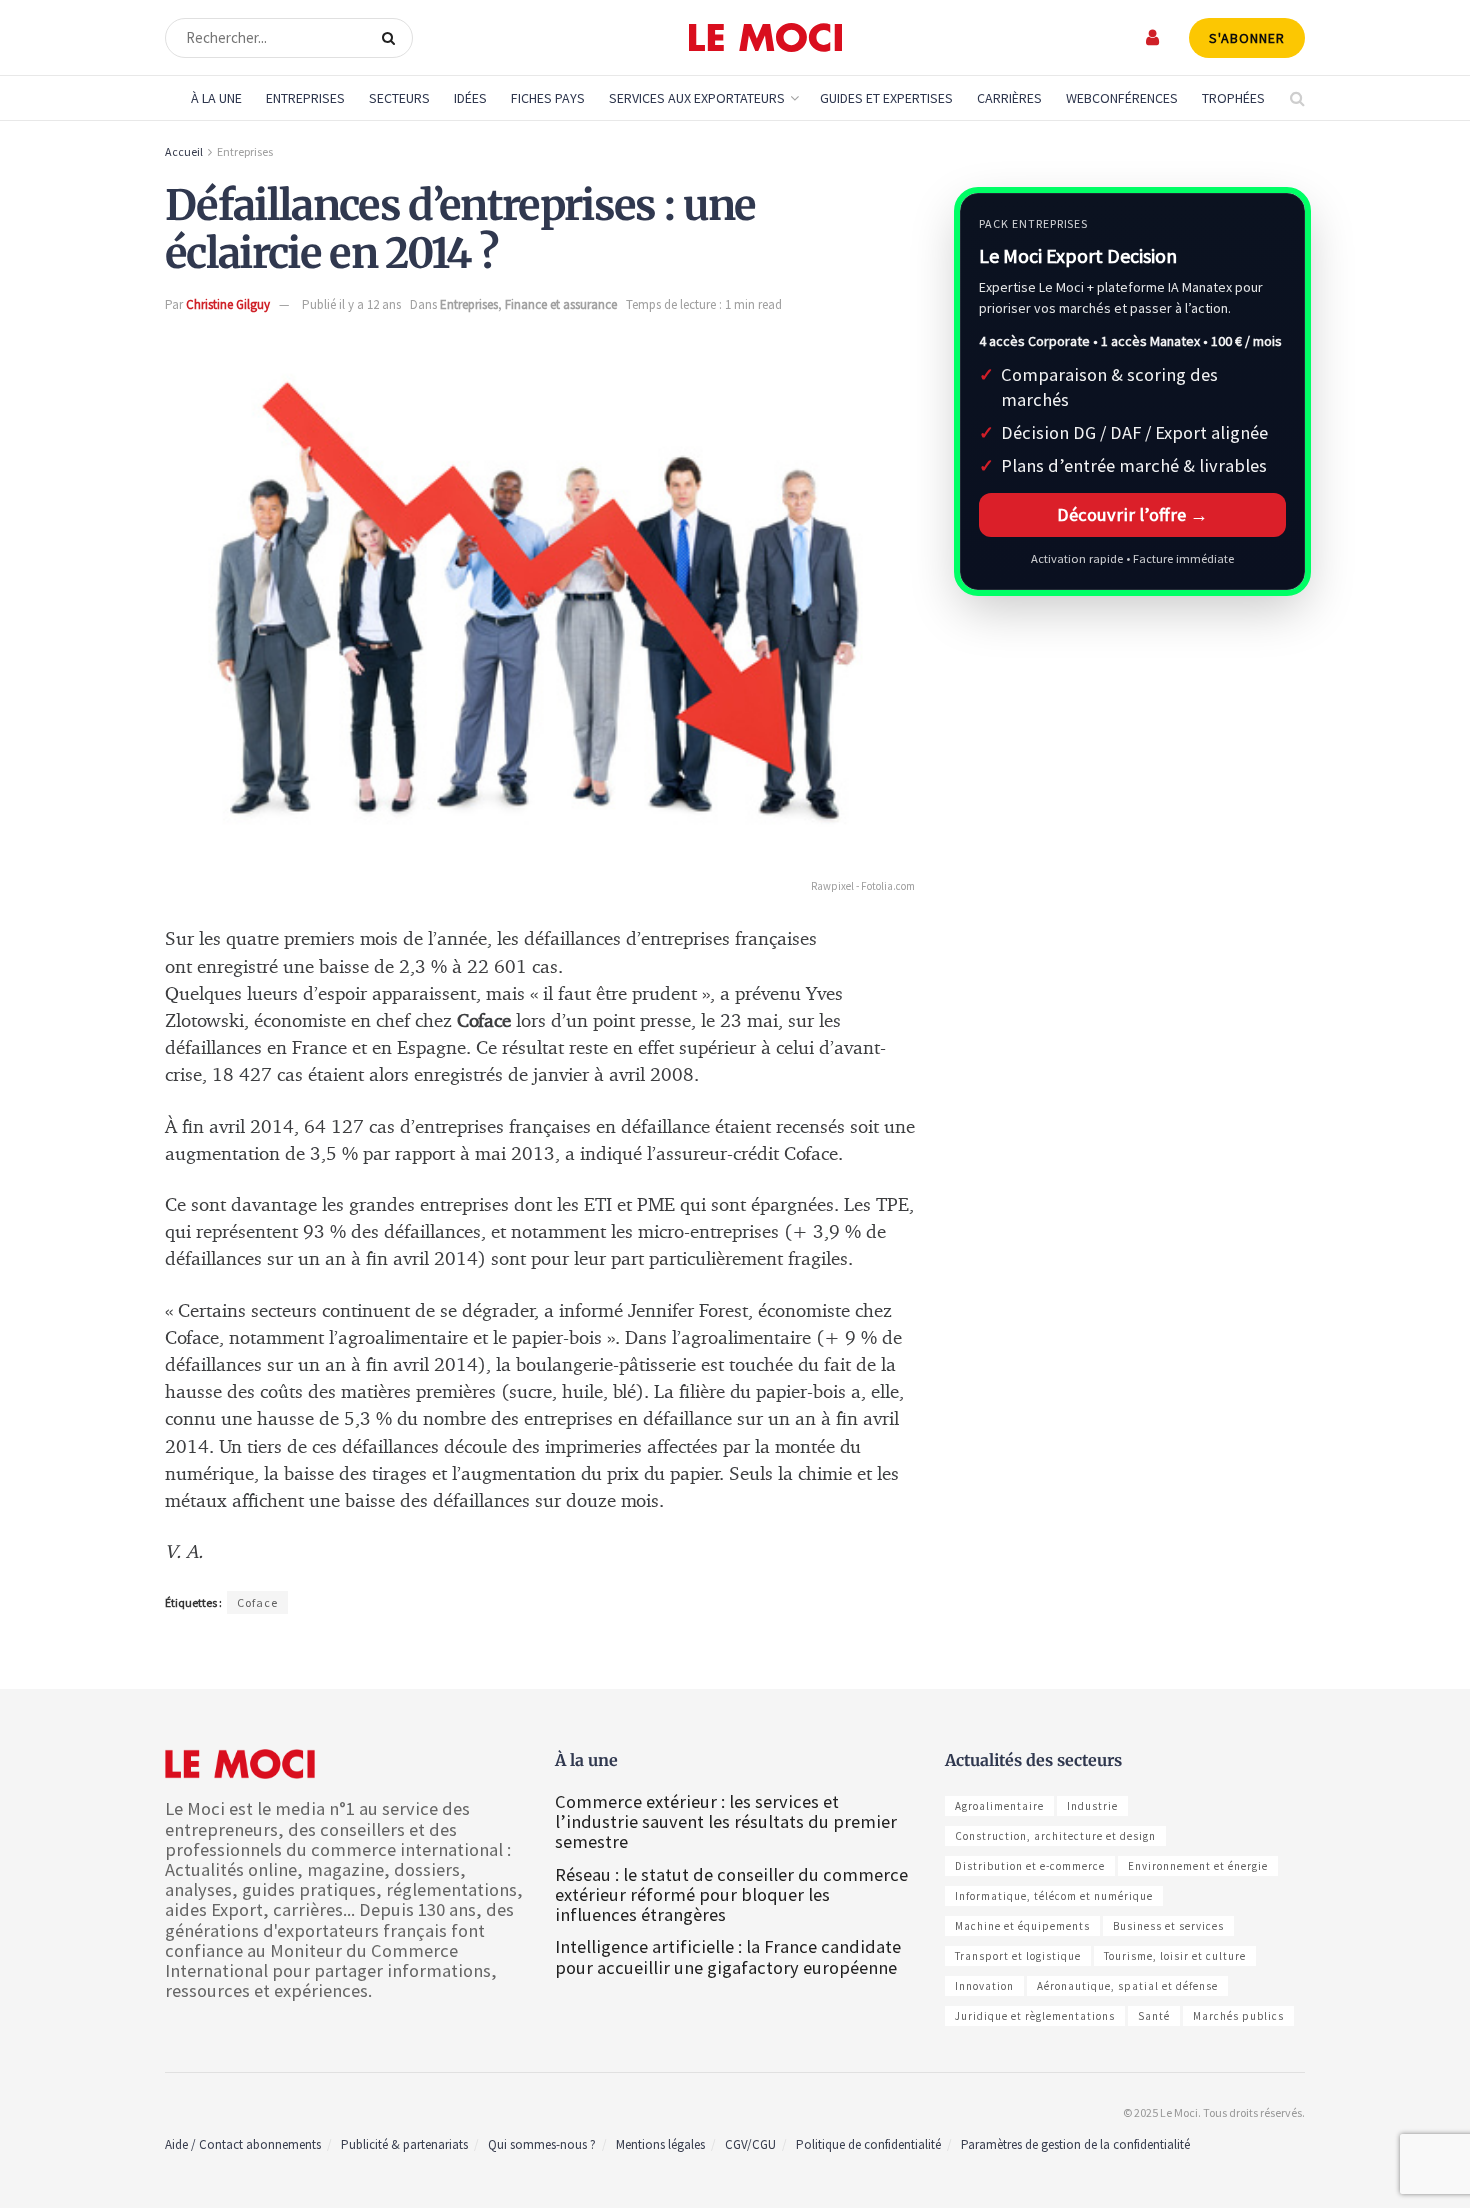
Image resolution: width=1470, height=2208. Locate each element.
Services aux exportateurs (697, 98)
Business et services (1168, 1926)
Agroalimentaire (999, 1806)
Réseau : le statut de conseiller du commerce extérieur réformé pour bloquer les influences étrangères (731, 1894)
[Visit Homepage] (765, 38)
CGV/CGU (750, 2144)
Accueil (184, 151)
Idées (470, 98)
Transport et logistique (1018, 1956)
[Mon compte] (1153, 37)
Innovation (984, 1986)
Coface (257, 1602)
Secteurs (399, 98)
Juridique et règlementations (1035, 2016)
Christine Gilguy (228, 304)
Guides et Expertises (886, 98)
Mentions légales (660, 2144)
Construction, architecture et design (1055, 1836)
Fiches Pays (548, 98)
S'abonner (1247, 38)
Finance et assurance (561, 304)
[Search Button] (392, 38)
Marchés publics (1238, 2016)
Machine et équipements (1022, 1926)
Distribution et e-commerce (1030, 1866)
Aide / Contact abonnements (243, 2144)
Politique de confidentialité (868, 2144)
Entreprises (305, 98)
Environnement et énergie (1198, 1866)
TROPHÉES (1233, 98)
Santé (1154, 2016)
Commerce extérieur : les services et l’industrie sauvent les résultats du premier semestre (726, 1821)
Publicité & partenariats (404, 2144)
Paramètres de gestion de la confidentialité (1075, 2144)
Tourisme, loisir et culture (1175, 1956)
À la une (216, 98)
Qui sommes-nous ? (542, 2144)
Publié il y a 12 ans (351, 304)
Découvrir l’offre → (1132, 514)
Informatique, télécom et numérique (1054, 1896)
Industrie (1092, 1806)
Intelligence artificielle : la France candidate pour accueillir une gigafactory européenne (728, 1956)
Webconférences (1122, 98)
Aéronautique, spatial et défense (1127, 1986)
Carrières (1009, 98)
